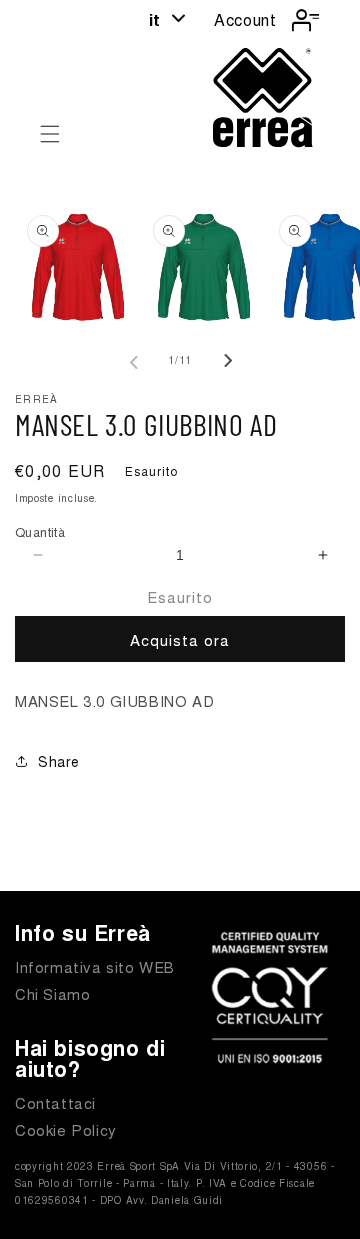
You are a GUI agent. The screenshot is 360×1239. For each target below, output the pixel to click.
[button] (50, 134)
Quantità (40, 531)
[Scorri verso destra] (224, 361)
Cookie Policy (66, 1129)
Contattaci (55, 1102)
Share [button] (59, 761)
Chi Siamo (52, 993)
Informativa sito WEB (95, 966)
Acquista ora (180, 639)
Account (245, 19)
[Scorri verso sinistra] (136, 361)
